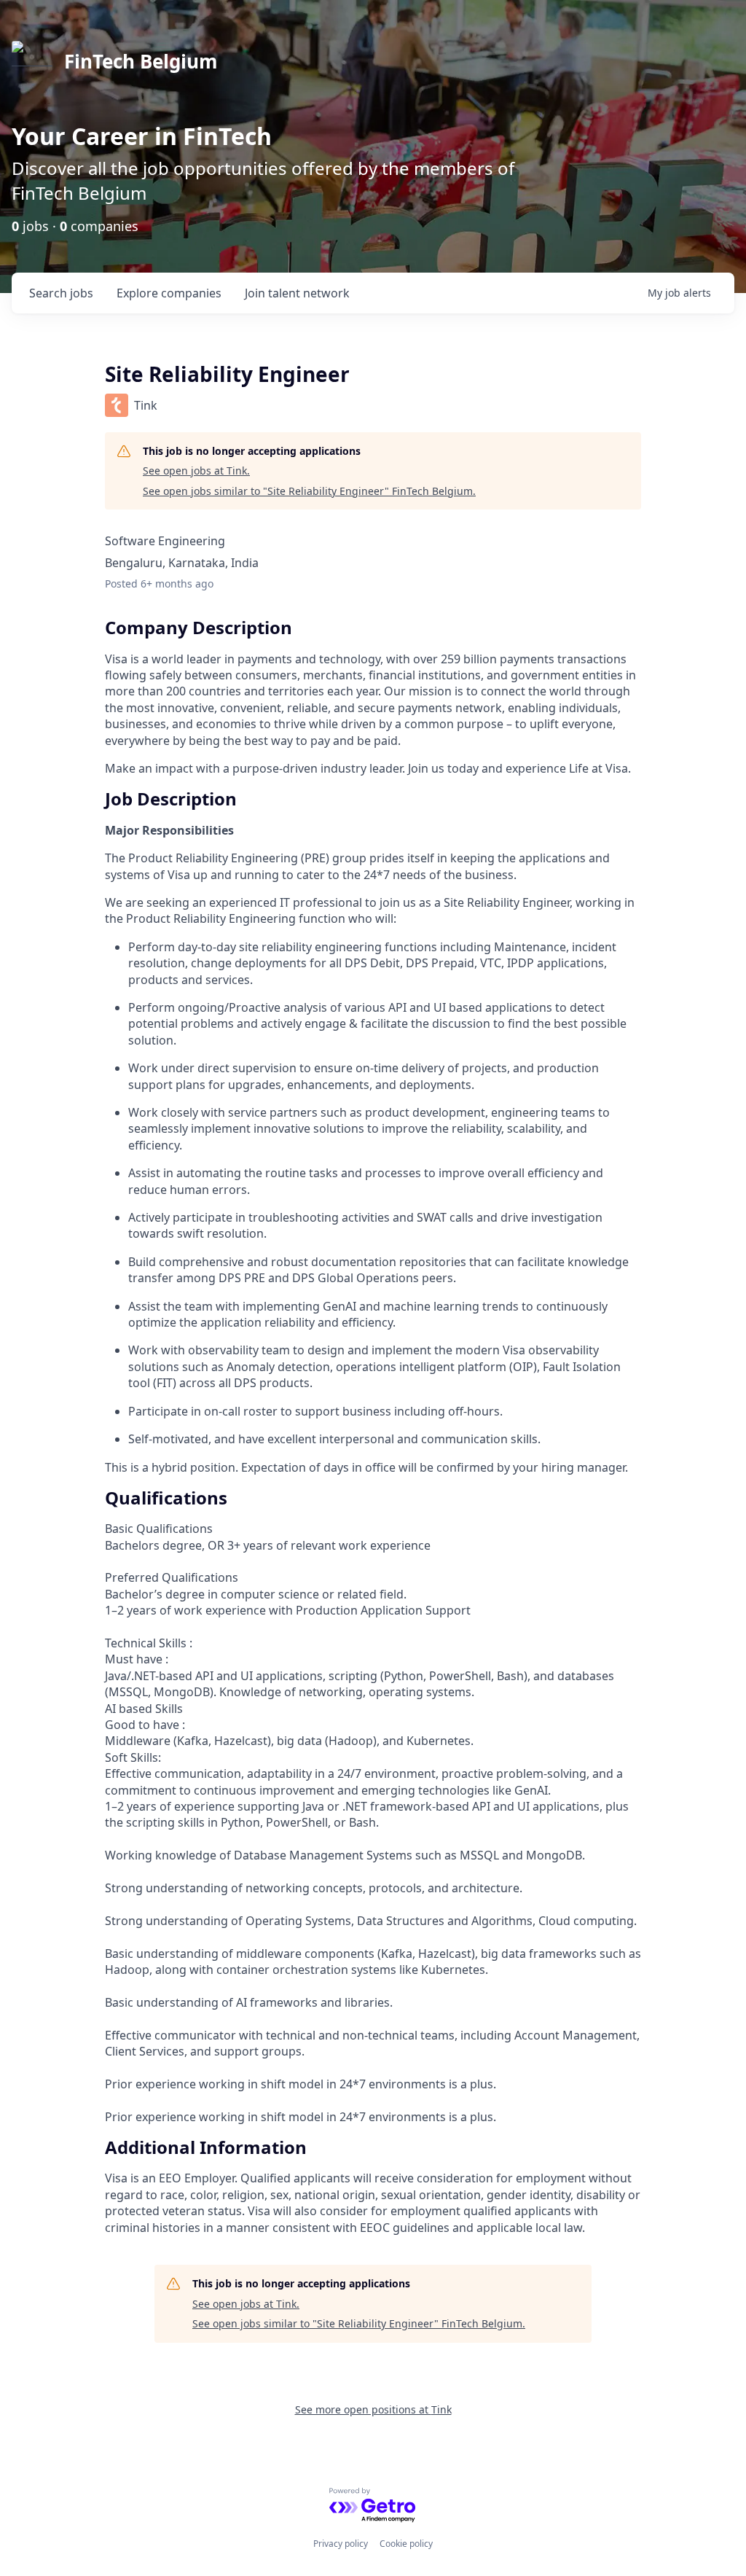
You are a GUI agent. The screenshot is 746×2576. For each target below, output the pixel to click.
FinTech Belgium (141, 61)
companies (169, 293)
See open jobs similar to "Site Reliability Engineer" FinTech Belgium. (309, 491)
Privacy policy (341, 2544)
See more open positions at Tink (373, 2409)
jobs (61, 293)
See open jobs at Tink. (196, 471)
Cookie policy (406, 2544)
